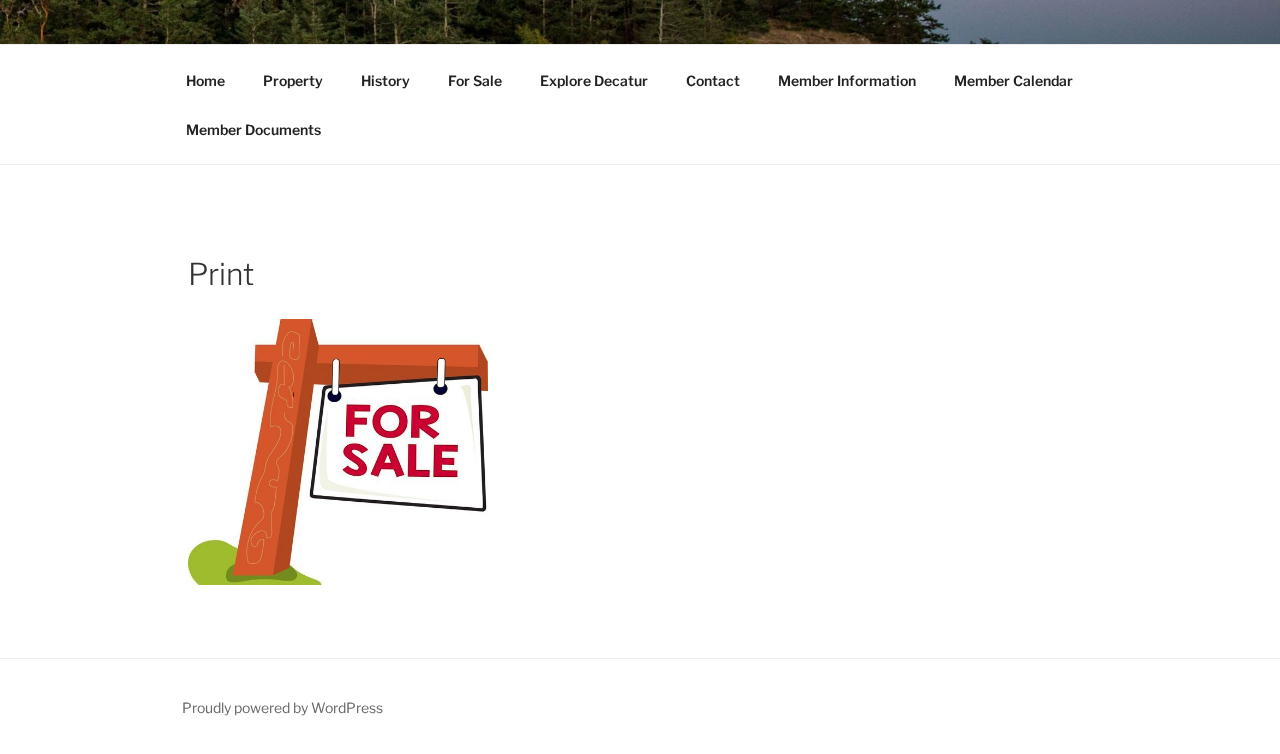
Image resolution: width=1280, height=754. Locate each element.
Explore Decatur (594, 80)
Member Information (847, 80)
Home (205, 80)
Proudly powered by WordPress (282, 707)
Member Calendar (1013, 80)
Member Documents (253, 129)
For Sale (475, 80)
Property (293, 80)
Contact (713, 80)
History (385, 80)
